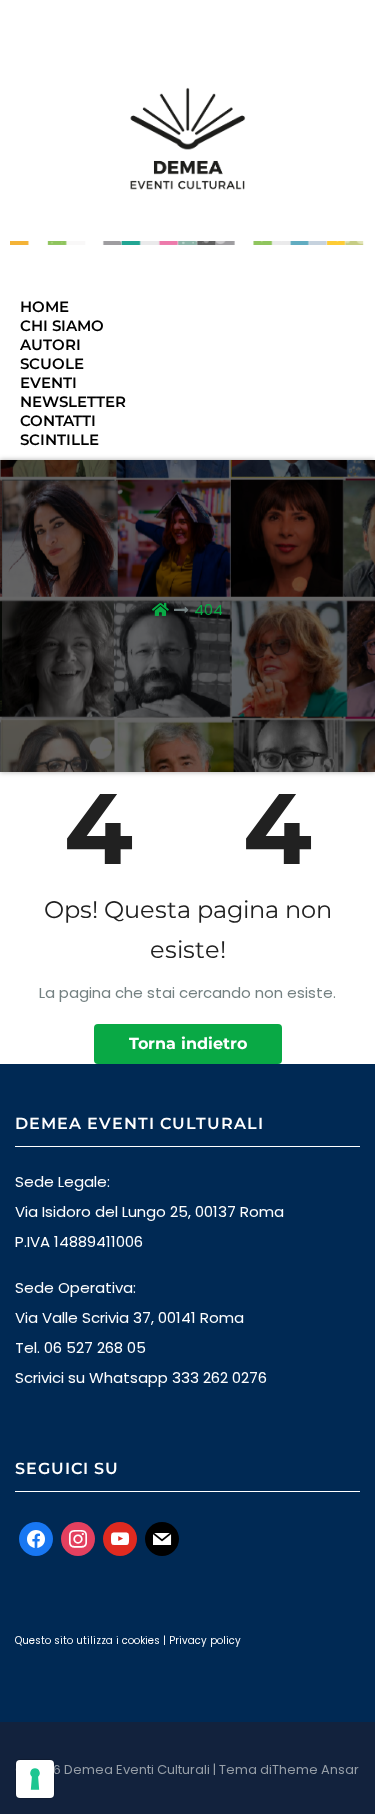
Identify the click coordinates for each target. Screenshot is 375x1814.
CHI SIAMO (62, 325)
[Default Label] (120, 1537)
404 (208, 609)
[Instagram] (78, 1537)
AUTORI (50, 344)
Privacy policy (205, 1640)
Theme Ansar (315, 1769)
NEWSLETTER (73, 401)
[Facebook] (36, 1537)
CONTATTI (58, 420)
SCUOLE (52, 363)
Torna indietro (188, 1043)
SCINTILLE (59, 439)
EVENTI (48, 382)
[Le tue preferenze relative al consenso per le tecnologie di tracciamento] (35, 1779)
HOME (44, 306)
